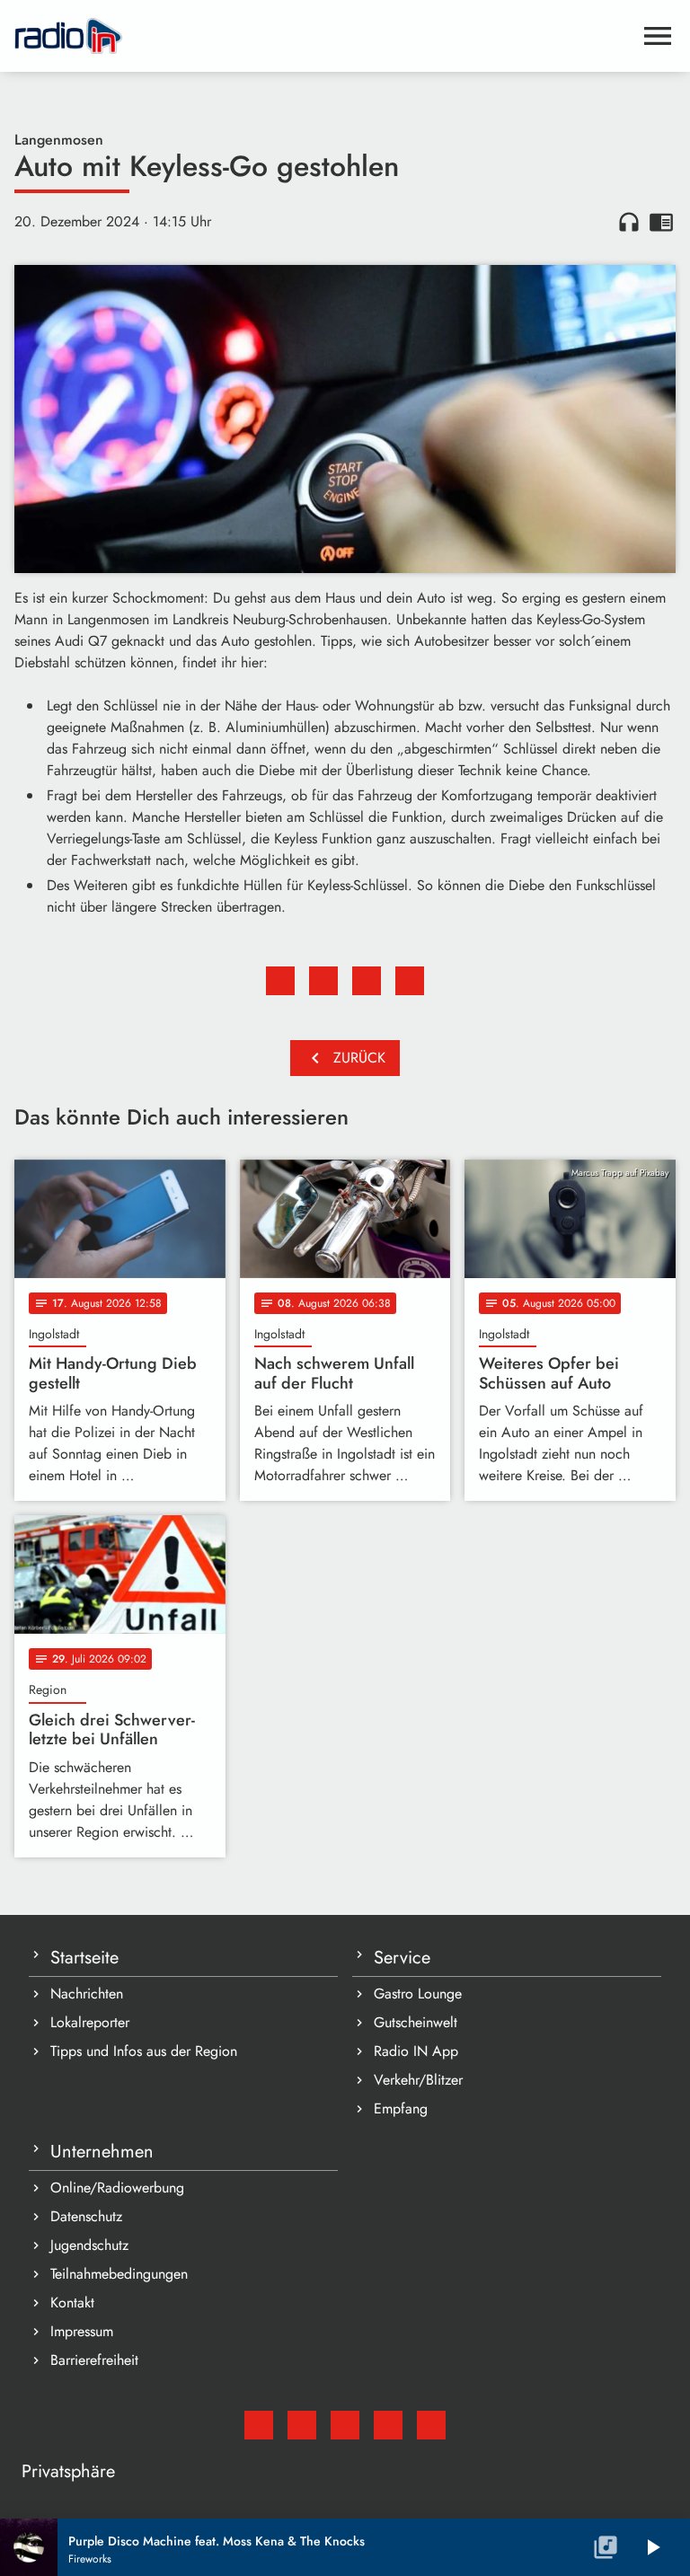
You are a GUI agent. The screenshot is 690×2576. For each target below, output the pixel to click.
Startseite (84, 1958)
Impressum (82, 2331)
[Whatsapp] (388, 2425)
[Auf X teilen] (323, 981)
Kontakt (72, 2303)
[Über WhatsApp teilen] (367, 981)
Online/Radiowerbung (117, 2188)
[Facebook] (302, 2425)
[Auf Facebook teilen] (280, 981)
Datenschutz (86, 2216)
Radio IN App (416, 2051)
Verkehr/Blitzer (418, 2080)
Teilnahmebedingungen (119, 2274)
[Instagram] (345, 2425)
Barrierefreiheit (94, 2360)
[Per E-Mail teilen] (410, 981)
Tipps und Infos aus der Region (144, 2051)
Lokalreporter (90, 2022)
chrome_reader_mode (661, 222)
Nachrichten (87, 1994)
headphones (629, 222)
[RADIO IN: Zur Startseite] (323, 36)
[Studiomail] (259, 2425)
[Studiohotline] (431, 2425)
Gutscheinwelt (416, 2022)
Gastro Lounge (418, 1994)
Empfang (401, 2108)
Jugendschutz (89, 2245)
